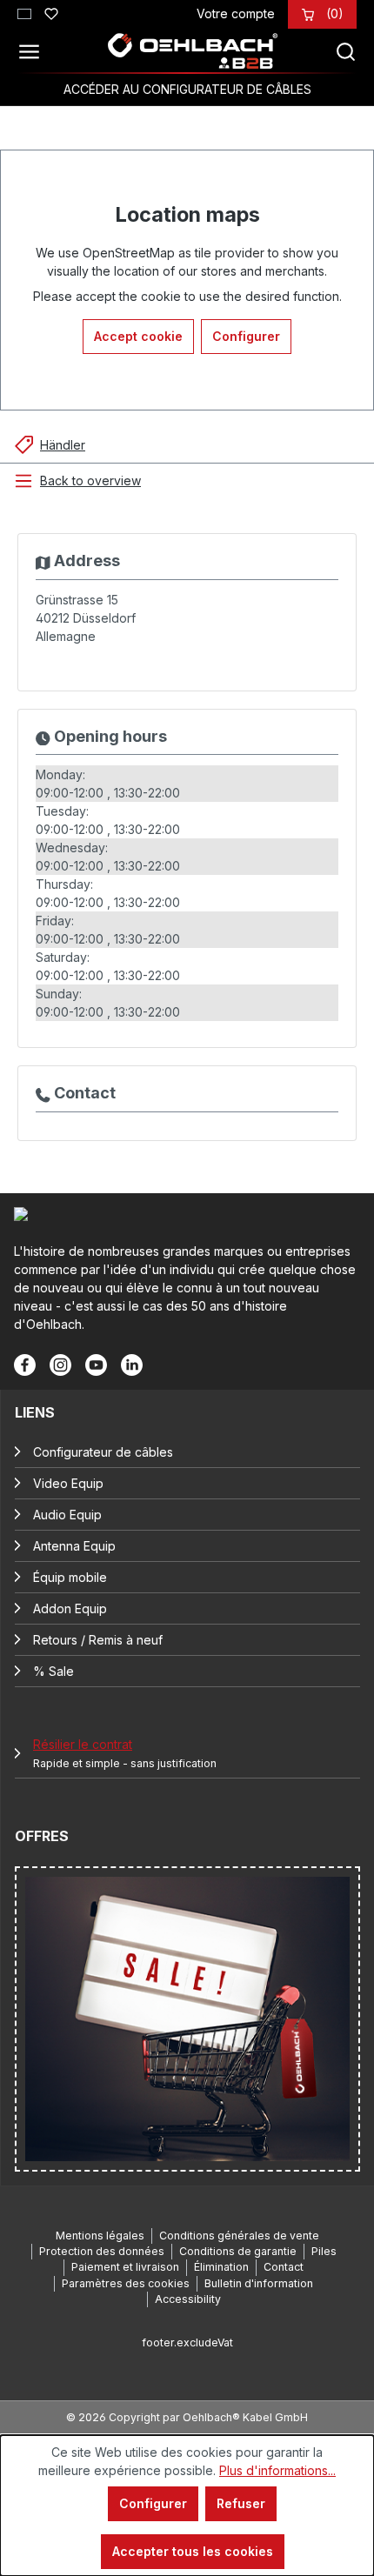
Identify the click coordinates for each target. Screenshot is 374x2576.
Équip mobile (70, 1577)
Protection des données (102, 2251)
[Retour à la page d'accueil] (192, 51)
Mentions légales (100, 2236)
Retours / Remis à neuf (98, 1640)
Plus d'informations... (277, 2470)
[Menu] (34, 51)
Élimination (221, 2267)
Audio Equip (67, 1515)
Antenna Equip (74, 1546)
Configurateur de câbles (103, 1452)
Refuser (241, 2503)
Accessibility (188, 2299)
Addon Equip (70, 1608)
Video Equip (68, 1483)
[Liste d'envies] (51, 11)
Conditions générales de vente (239, 2236)
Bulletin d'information (259, 2283)
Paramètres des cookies (126, 2283)
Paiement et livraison (125, 2267)
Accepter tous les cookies (193, 2551)
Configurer (246, 336)
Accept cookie (138, 336)
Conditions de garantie (238, 2251)
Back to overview (90, 480)
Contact (284, 2267)
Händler (63, 445)
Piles (324, 2251)
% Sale (53, 1671)
